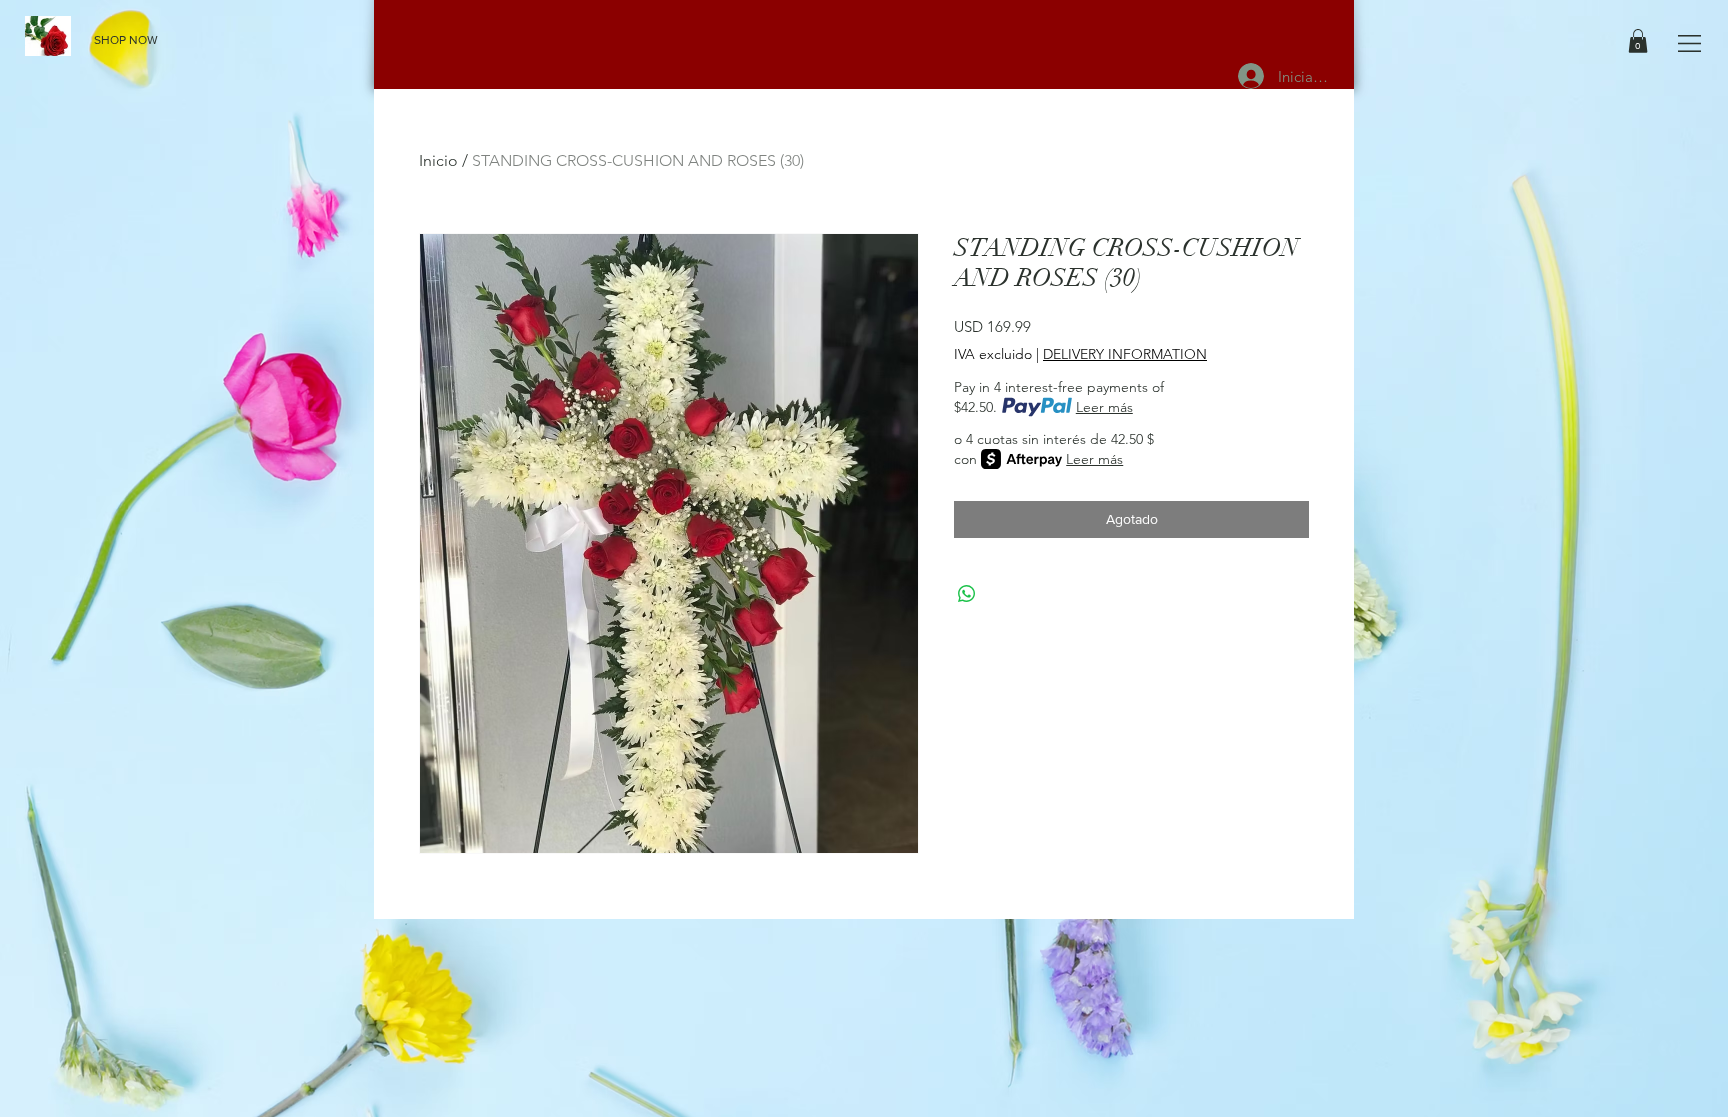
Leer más (1104, 407)
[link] (1638, 41)
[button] (1689, 43)
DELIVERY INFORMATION (1125, 354)
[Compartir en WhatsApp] (967, 594)
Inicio (438, 160)
